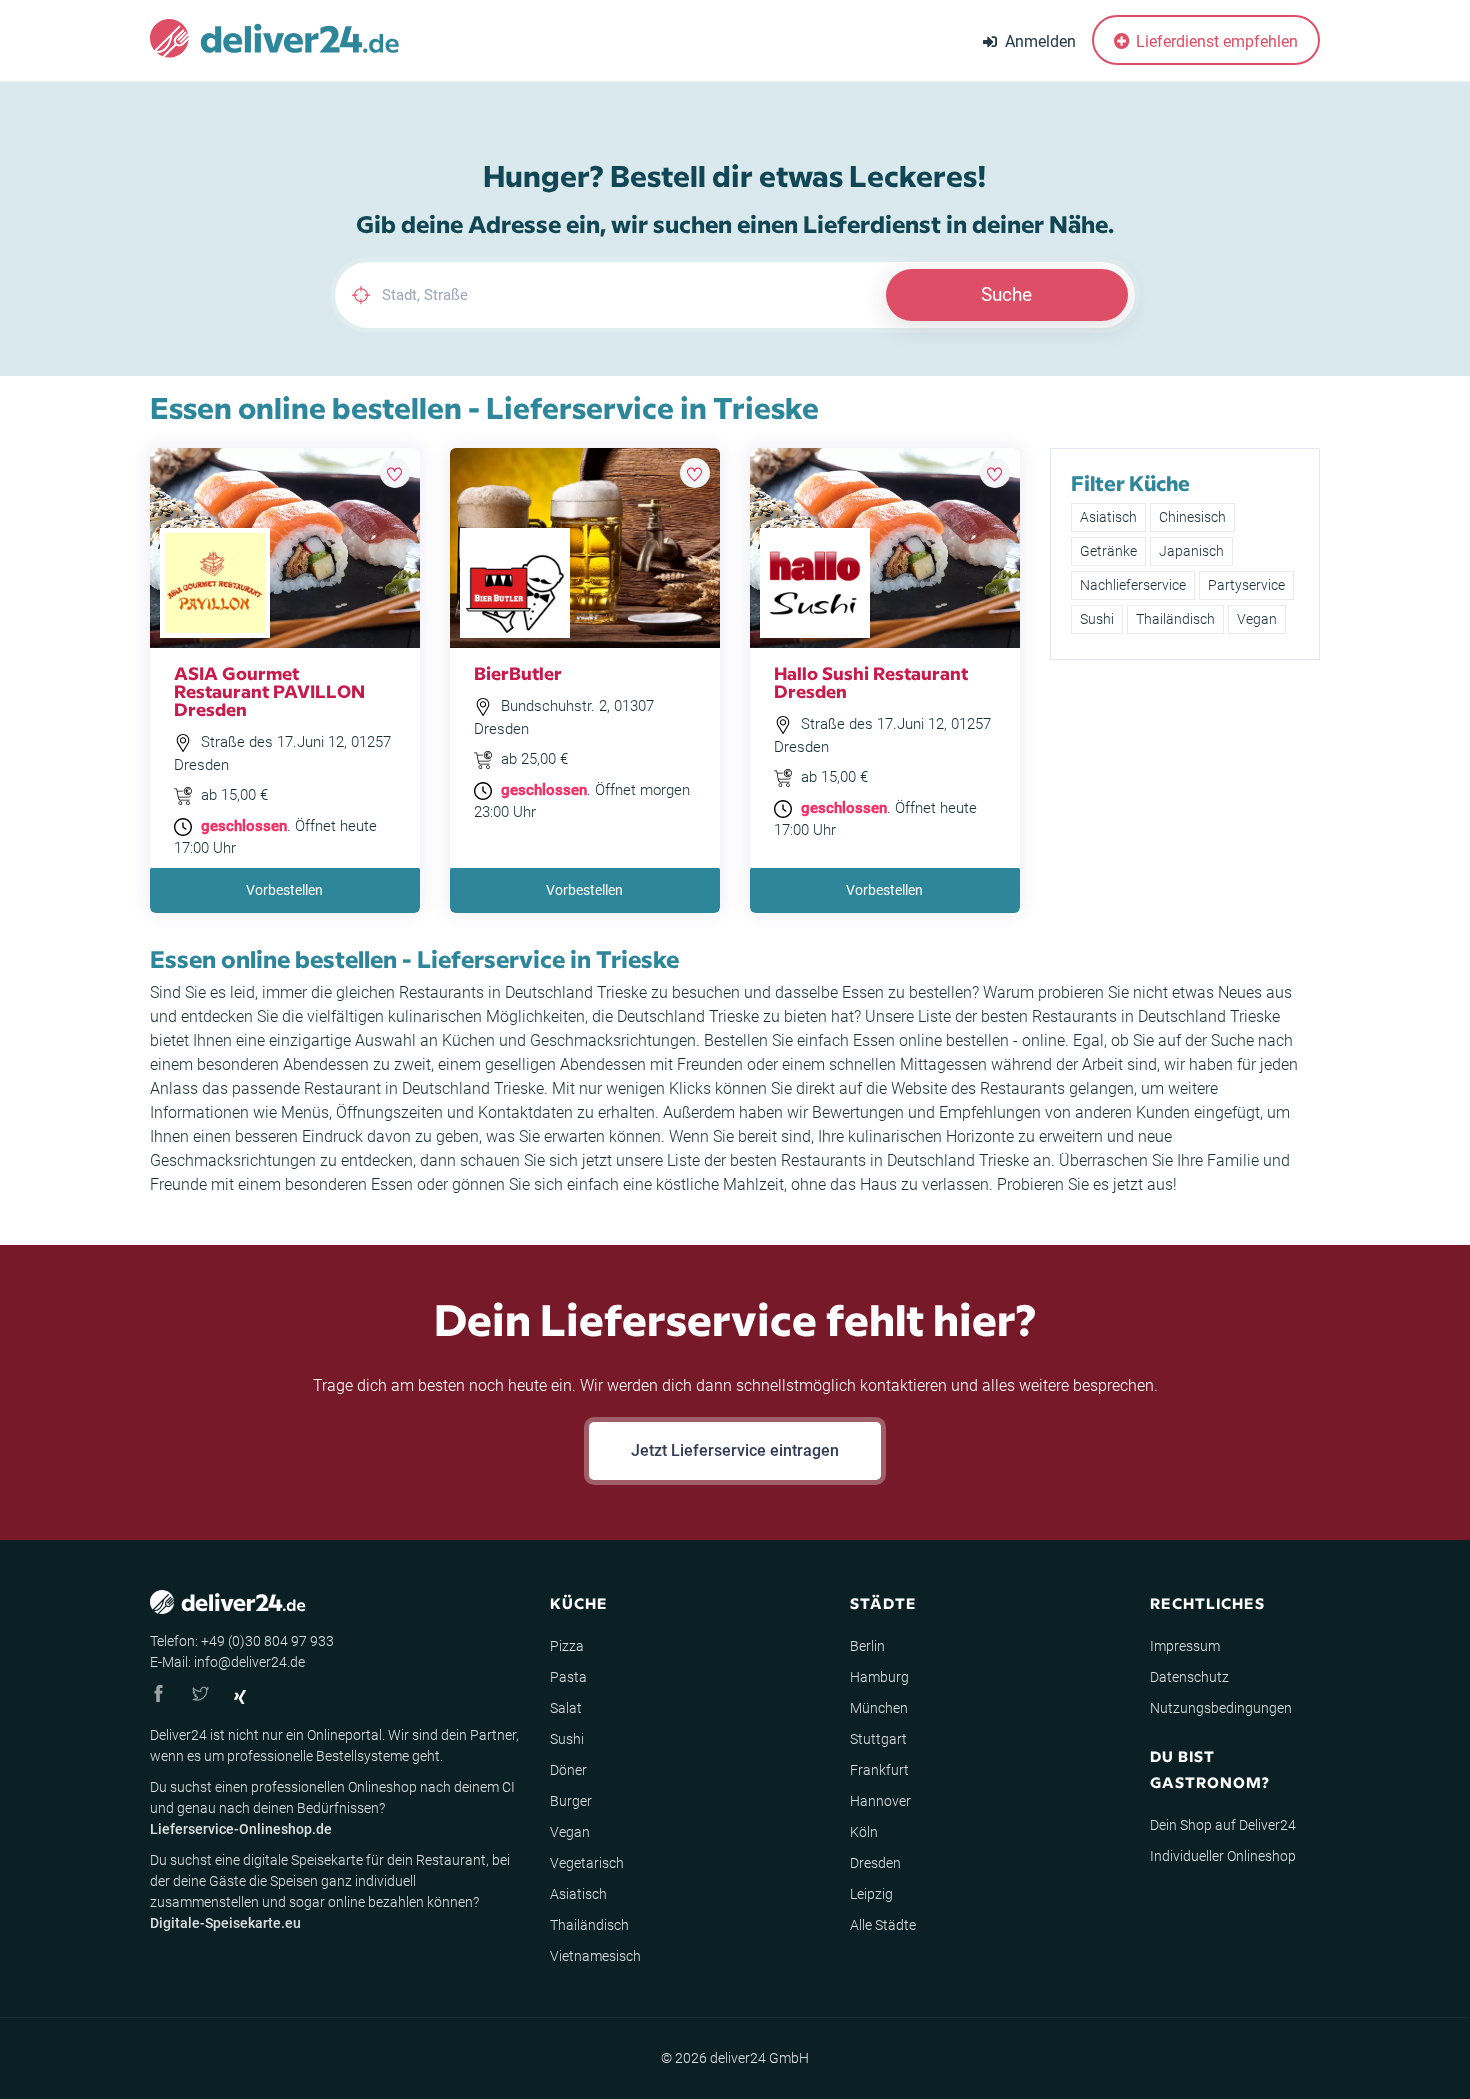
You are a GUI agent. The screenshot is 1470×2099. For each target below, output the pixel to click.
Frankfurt (879, 1770)
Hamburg (879, 1677)
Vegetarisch (587, 1863)
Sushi (1097, 619)
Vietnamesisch (595, 1956)
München (879, 1708)
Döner (568, 1770)
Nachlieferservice (1133, 585)
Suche (1006, 294)
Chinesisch (1192, 517)
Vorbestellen (284, 890)
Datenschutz (1189, 1677)
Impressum (1185, 1646)
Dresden (875, 1863)
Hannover (880, 1801)
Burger (571, 1801)
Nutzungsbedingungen (1221, 1708)
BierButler (518, 672)
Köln (864, 1832)
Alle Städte (883, 1925)
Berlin (867, 1646)
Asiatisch (1108, 517)
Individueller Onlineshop (1223, 1856)
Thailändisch (1175, 619)
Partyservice (1246, 585)
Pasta (568, 1677)
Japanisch (1191, 551)
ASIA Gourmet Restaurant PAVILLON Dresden (269, 690)
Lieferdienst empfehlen (1215, 41)
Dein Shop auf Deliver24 (1223, 1825)
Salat (566, 1708)
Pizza (567, 1646)
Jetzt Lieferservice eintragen (735, 1450)
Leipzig (871, 1894)
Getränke (1108, 551)
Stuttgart (878, 1739)
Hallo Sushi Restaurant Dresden (871, 681)
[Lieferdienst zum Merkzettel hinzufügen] (395, 473)
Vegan (1257, 619)
